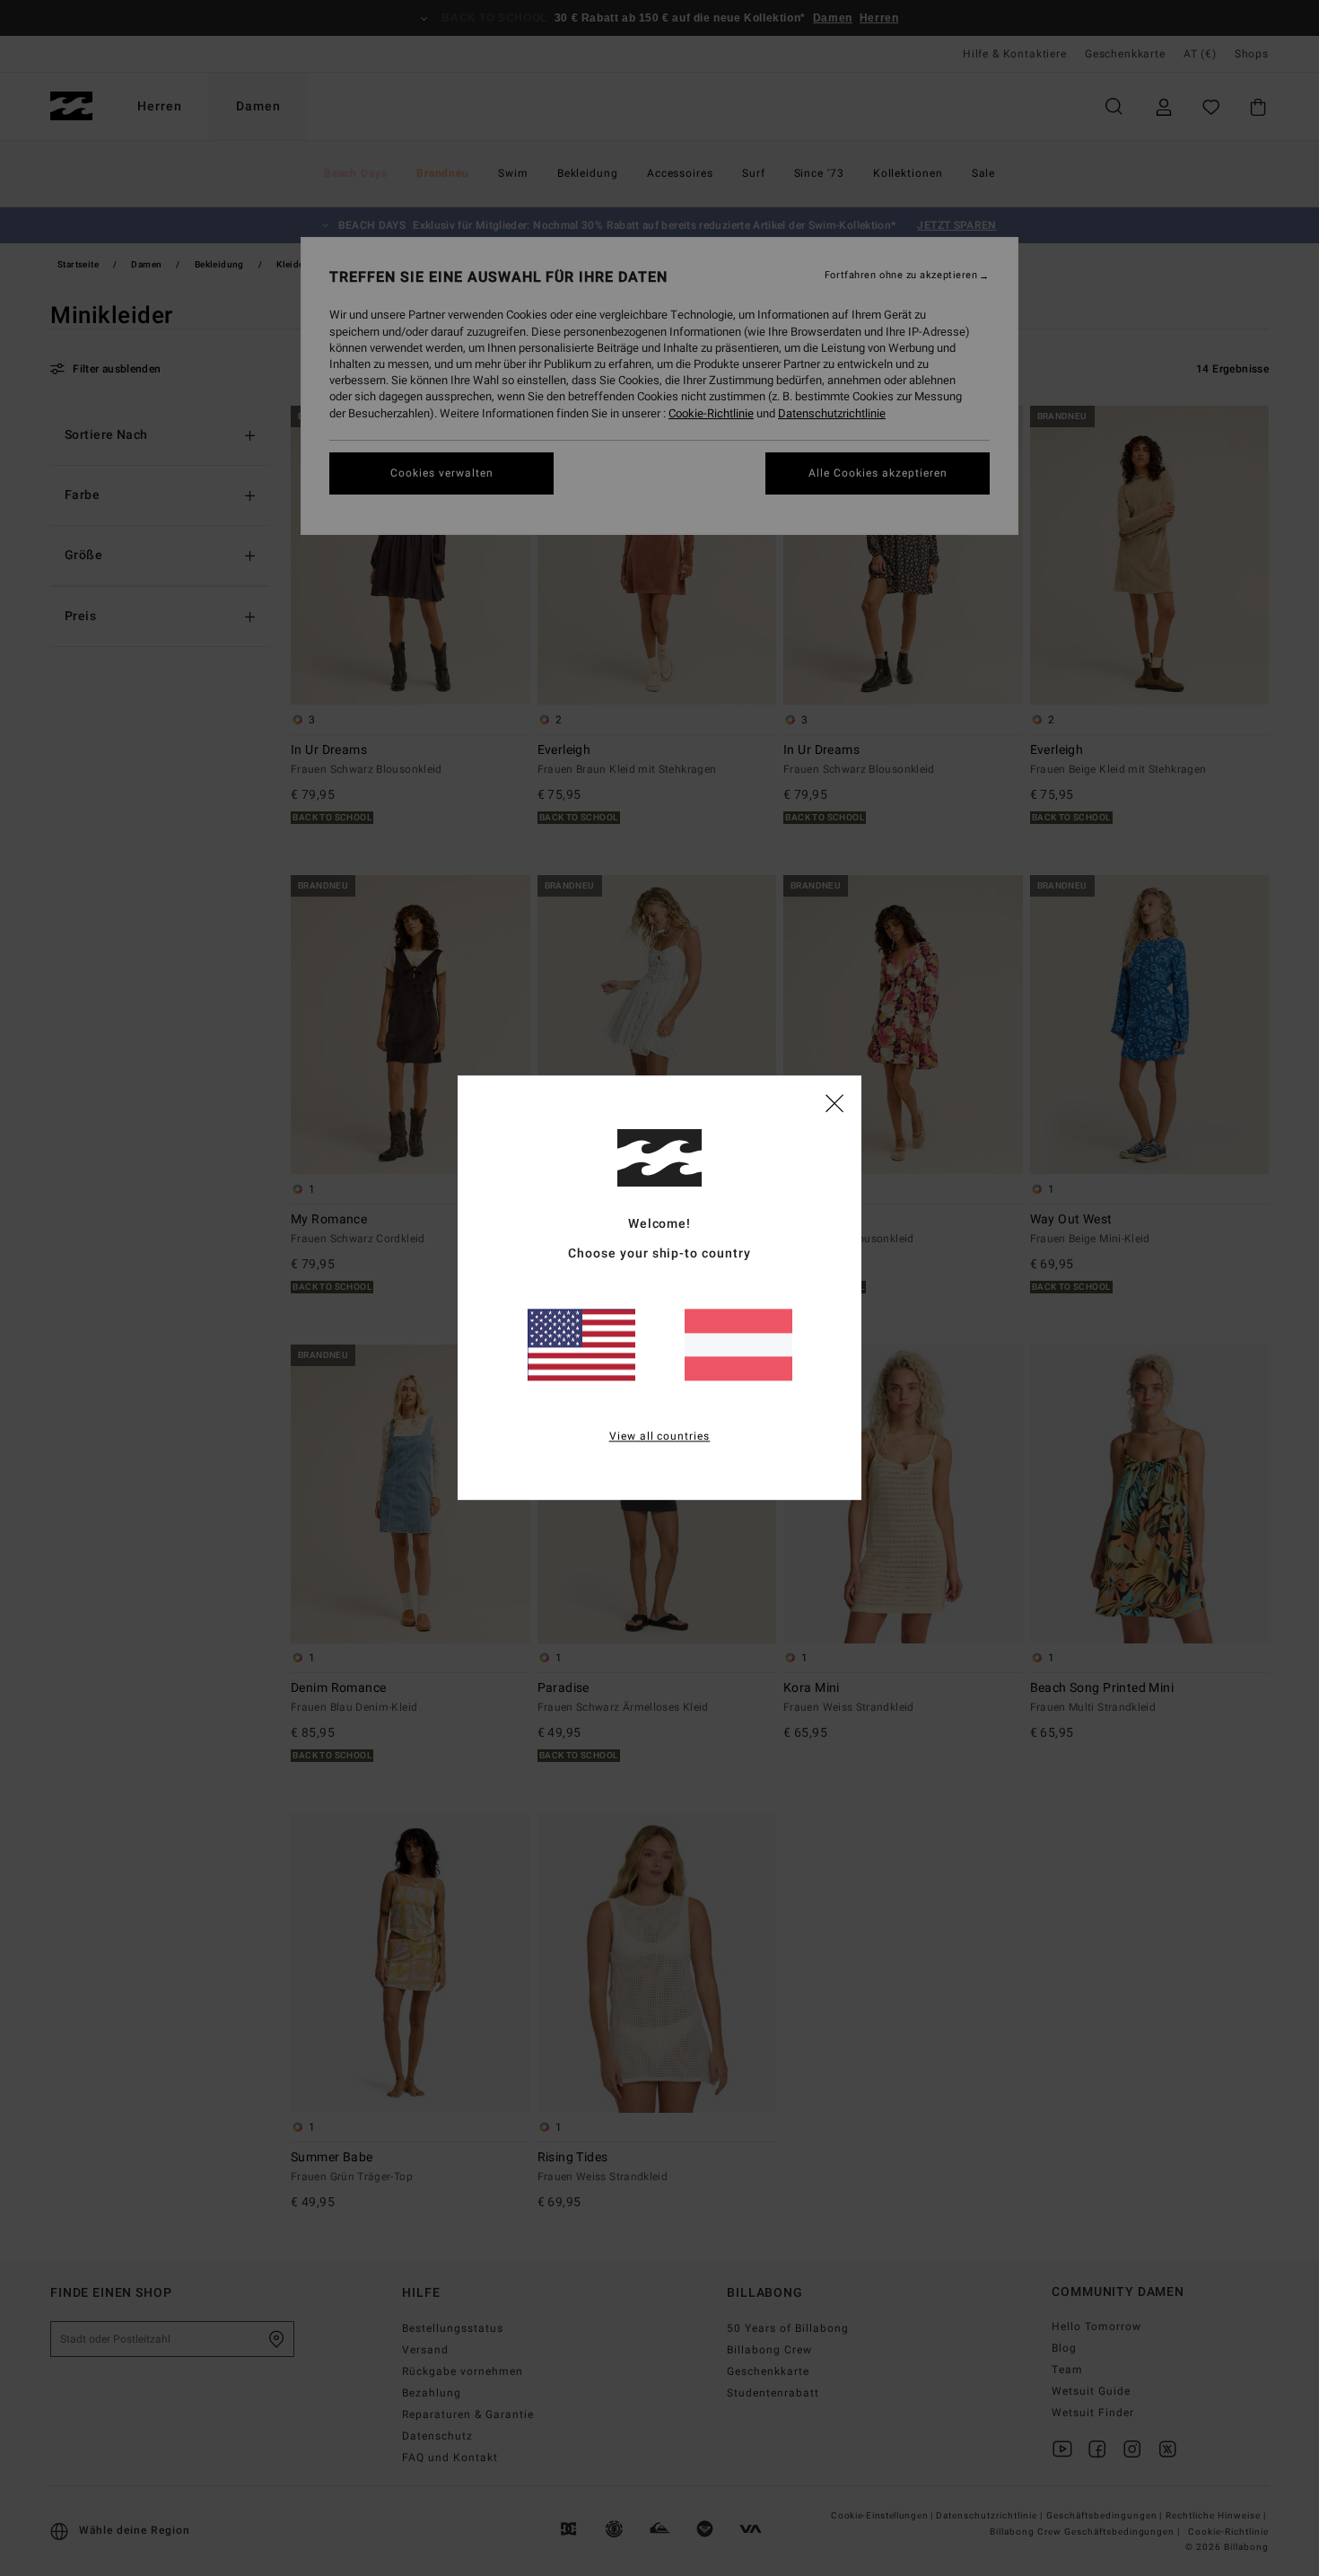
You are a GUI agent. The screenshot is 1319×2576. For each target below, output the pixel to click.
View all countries (660, 1437)
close (834, 1102)
